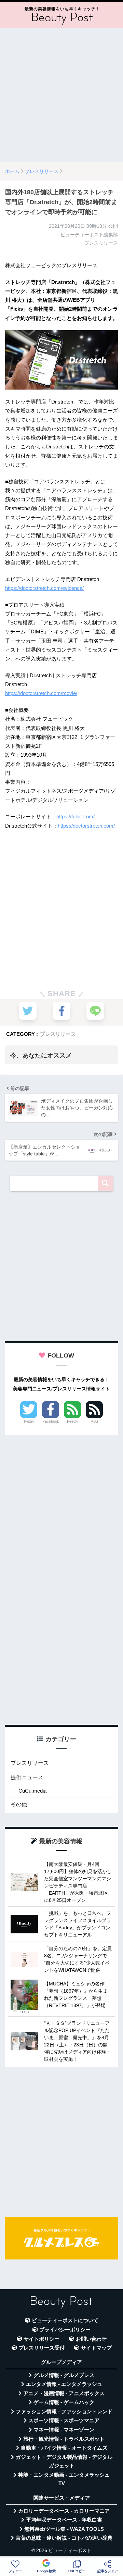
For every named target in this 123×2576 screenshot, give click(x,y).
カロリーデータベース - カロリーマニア (64, 2511)
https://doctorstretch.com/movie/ (41, 693)
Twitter (29, 1421)
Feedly (73, 1421)
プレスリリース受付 (42, 2348)
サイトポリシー (42, 2339)
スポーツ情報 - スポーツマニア (64, 2420)
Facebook (51, 1421)
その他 (19, 1804)
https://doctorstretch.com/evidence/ (44, 588)
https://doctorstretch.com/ (86, 826)
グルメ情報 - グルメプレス (64, 2375)
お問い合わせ (91, 2339)
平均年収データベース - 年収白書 (64, 2520)
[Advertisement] (61, 95)
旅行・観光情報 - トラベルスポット (64, 2439)
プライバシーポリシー (65, 2330)
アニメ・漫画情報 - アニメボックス (64, 2393)
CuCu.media (32, 1791)
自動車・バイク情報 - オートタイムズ (64, 2448)
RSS (94, 1421)
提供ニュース (27, 1777)
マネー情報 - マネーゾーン (64, 2430)
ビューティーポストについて (65, 2320)
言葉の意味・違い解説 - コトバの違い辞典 (64, 2538)
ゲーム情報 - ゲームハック (64, 2402)
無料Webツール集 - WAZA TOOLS (64, 2529)
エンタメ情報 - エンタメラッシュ (64, 2384)
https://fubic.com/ (76, 816)
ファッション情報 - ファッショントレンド (64, 2412)
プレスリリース (58, 1034)
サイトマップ (96, 2348)
